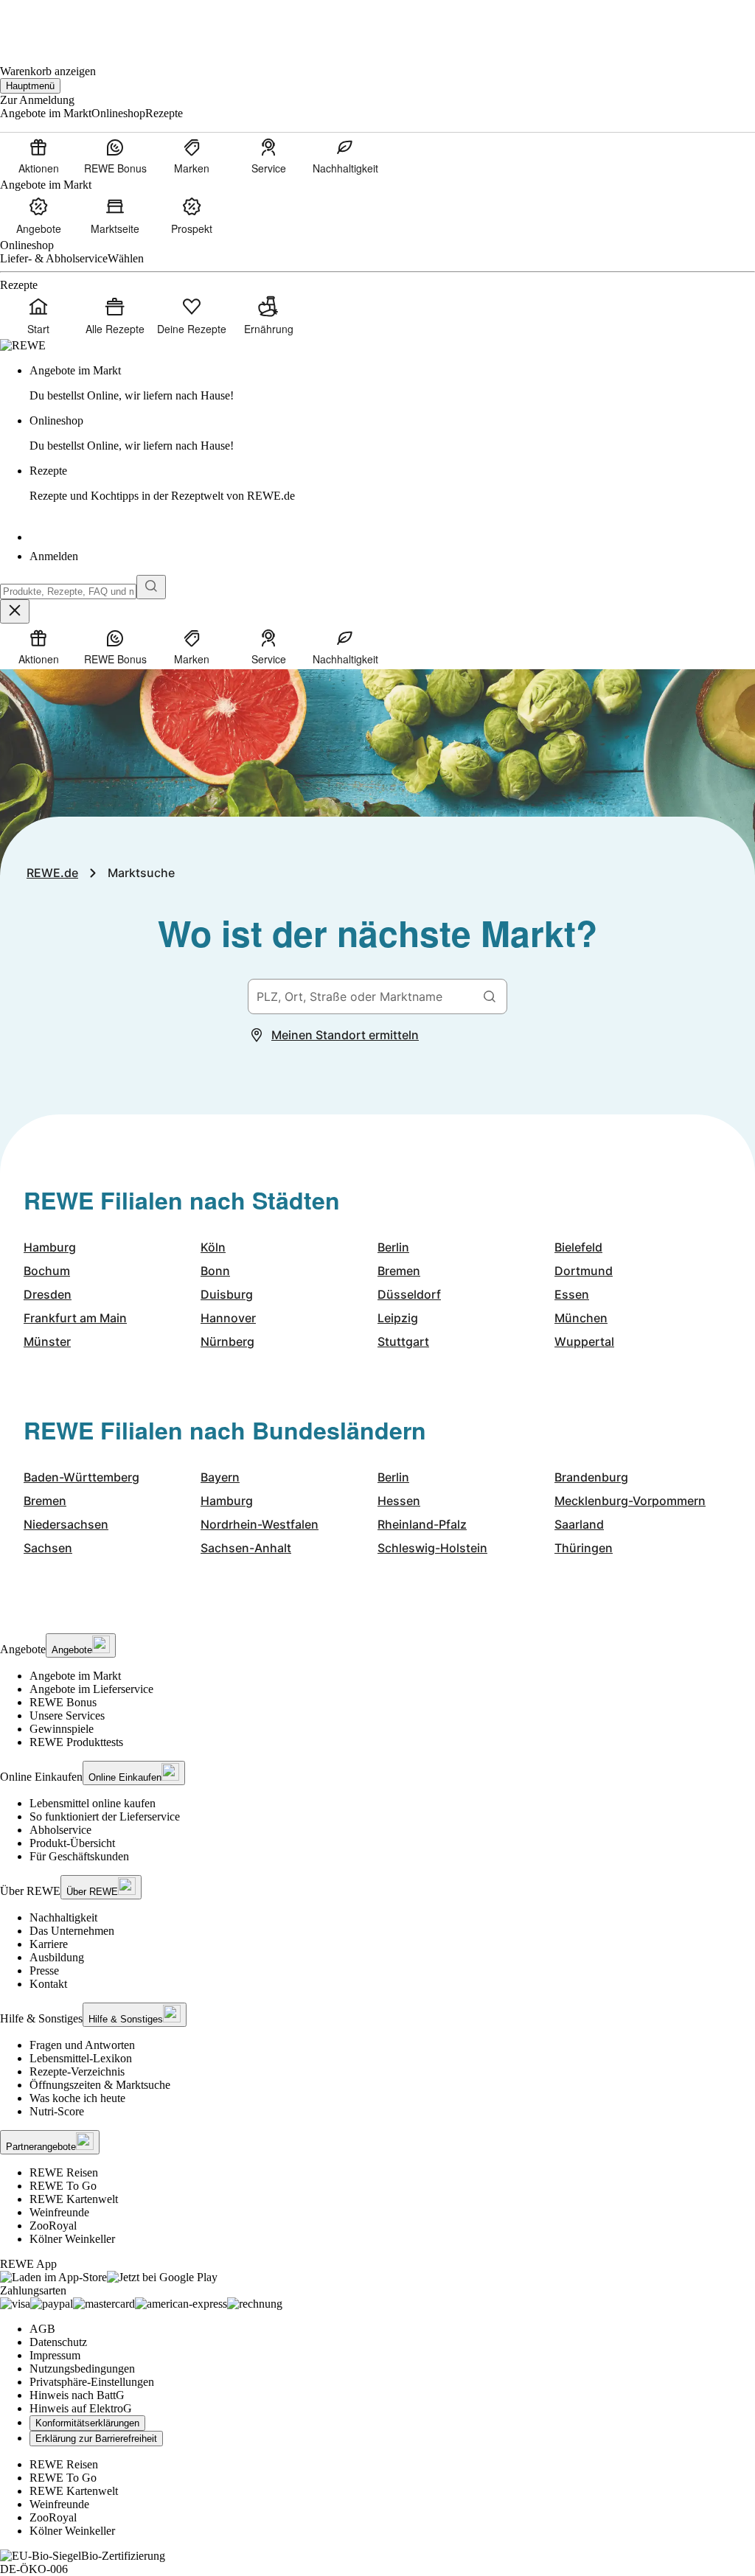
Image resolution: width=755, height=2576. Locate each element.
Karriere (49, 1944)
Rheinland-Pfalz (422, 1524)
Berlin (393, 1247)
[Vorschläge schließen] (15, 611)
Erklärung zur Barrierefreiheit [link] (96, 2439)
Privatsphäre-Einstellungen (92, 2382)
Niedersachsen (66, 1524)
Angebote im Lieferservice (91, 1689)
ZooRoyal (53, 2226)
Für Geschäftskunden (79, 1856)
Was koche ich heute (77, 2098)
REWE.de (52, 873)
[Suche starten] (151, 587)
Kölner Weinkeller (72, 2239)
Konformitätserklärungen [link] (87, 2423)
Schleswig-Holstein (432, 1548)
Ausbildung (57, 1957)
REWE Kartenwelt (74, 2199)
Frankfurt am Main (75, 1318)
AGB (42, 2329)
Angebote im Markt (75, 1676)
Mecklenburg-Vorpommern (630, 1501)
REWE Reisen (64, 2172)
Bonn (215, 1271)
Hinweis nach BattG (77, 2395)
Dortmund (584, 1271)
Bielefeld (578, 1247)
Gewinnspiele (62, 1729)
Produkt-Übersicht (72, 1843)
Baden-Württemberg (81, 1477)
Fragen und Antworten (82, 2045)
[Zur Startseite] (50, 22)
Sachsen (48, 1548)
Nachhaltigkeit (63, 1917)
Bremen (399, 1271)
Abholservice (60, 1830)
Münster (47, 1341)
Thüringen (584, 1548)
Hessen (399, 1501)
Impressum (55, 2355)
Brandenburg (591, 1477)
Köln (213, 1247)
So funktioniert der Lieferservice (105, 1816)
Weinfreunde (59, 2212)
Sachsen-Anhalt (246, 1548)
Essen (572, 1294)
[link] (392, 383)
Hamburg (50, 1247)
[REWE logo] (23, 345)
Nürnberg (227, 1341)
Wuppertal (584, 1341)
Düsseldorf (409, 1294)
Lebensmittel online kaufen (93, 1803)
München (581, 1318)
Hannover (228, 1318)
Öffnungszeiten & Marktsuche (100, 2085)
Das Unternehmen (72, 1931)
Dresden (48, 1294)
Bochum (47, 1271)
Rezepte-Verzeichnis (77, 2071)
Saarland (579, 1524)
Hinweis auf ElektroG (81, 2408)
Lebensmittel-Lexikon (81, 2058)
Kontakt (48, 1984)
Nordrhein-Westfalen (260, 1524)
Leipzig (398, 1318)
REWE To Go (63, 2186)
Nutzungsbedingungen (82, 2369)
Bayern (220, 1477)
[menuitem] (38, 156)
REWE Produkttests (76, 1742)
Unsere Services (67, 1715)
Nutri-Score (57, 2111)
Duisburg (227, 1294)
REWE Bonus (63, 1702)
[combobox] (68, 591)
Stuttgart (403, 1341)
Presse (44, 1971)
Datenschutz (58, 2342)
